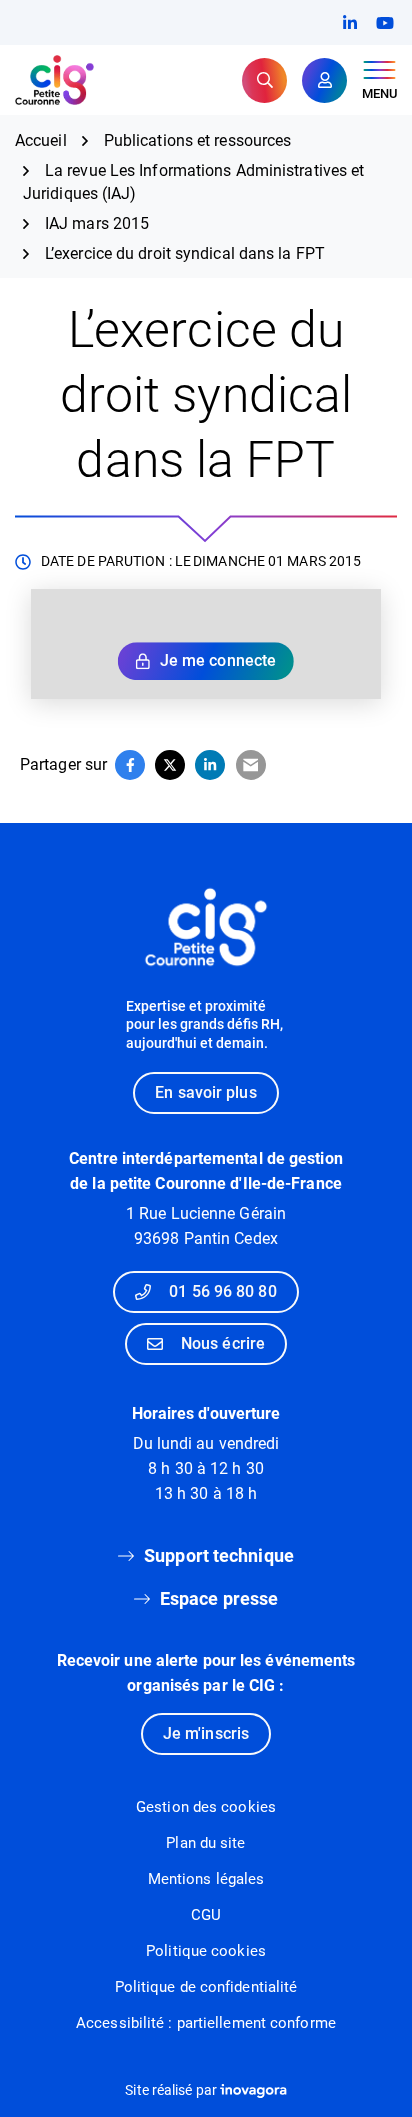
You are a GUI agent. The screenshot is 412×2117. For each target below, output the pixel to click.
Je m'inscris (206, 1733)
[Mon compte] (324, 80)
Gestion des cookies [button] (206, 1807)
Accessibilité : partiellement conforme (206, 2023)
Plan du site (205, 1843)
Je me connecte (218, 660)
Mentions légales (206, 1879)
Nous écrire (223, 1343)
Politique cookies (206, 1951)
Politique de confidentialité (206, 1987)
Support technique (219, 1555)
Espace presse (219, 1598)
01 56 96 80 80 (222, 1291)
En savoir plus (205, 1092)
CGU (206, 1915)
